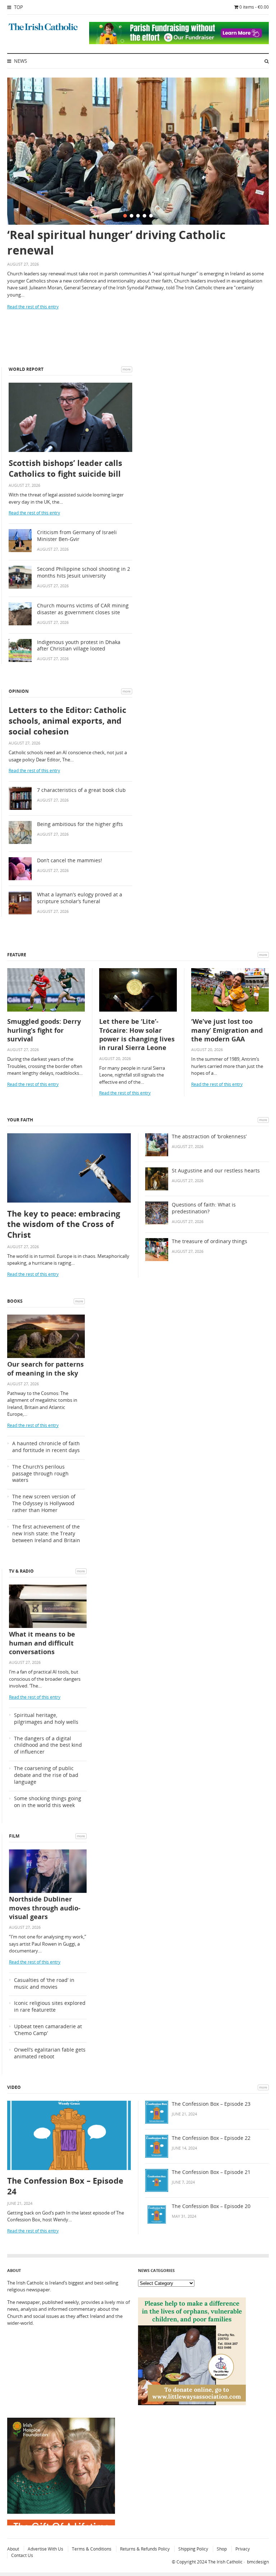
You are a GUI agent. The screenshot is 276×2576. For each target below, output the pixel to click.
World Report (26, 369)
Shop (222, 2549)
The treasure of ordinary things (210, 1241)
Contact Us (22, 2555)
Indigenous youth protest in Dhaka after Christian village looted (79, 646)
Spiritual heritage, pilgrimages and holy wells (46, 1719)
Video (14, 2087)
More (127, 369)
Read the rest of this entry (33, 307)
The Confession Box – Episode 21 (211, 2172)
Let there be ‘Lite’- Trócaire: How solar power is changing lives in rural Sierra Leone (137, 1034)
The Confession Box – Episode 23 (211, 2104)
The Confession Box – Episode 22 (211, 2138)
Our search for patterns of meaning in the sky (45, 1368)
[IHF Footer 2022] (61, 2524)
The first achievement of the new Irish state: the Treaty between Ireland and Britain (46, 1534)
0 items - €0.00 (254, 7)
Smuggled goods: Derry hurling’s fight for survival (44, 1030)
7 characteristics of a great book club (81, 790)
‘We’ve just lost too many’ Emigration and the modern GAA (227, 1030)
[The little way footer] (192, 2403)
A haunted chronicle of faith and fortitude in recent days (46, 1447)
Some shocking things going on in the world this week (48, 1802)
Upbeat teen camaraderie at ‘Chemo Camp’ (48, 2030)
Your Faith (20, 1120)
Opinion (19, 691)
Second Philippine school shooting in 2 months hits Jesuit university (84, 572)
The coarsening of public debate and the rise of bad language (46, 1775)
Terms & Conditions (92, 2549)
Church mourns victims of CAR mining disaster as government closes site (83, 609)
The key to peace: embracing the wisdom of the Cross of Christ (64, 1224)
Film (14, 1836)
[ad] (179, 42)
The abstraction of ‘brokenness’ (209, 1137)
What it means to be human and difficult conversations (42, 1643)
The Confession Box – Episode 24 (65, 2186)
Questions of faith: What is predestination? (204, 1208)
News (20, 61)
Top (18, 7)
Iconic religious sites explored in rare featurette (50, 2006)
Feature (17, 955)
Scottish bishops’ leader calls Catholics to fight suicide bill (65, 468)
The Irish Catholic (225, 2562)
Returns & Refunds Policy (145, 2549)
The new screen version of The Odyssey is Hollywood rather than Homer (44, 1503)
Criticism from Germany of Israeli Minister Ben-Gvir (77, 536)
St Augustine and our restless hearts (216, 1171)
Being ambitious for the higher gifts (80, 824)
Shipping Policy (193, 2549)
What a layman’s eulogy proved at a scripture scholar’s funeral (80, 898)
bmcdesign (258, 2562)
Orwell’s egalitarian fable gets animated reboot (50, 2053)
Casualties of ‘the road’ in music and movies (44, 1984)
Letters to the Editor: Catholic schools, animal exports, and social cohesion (67, 720)
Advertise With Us (45, 2549)
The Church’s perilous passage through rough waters (40, 1474)
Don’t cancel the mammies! (70, 860)
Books (15, 1301)
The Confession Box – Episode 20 (211, 2206)
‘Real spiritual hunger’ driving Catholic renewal (116, 242)
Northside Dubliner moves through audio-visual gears (45, 1908)
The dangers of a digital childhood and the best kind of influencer (48, 1745)
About (13, 2549)
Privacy (243, 2549)
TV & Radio (21, 1571)
